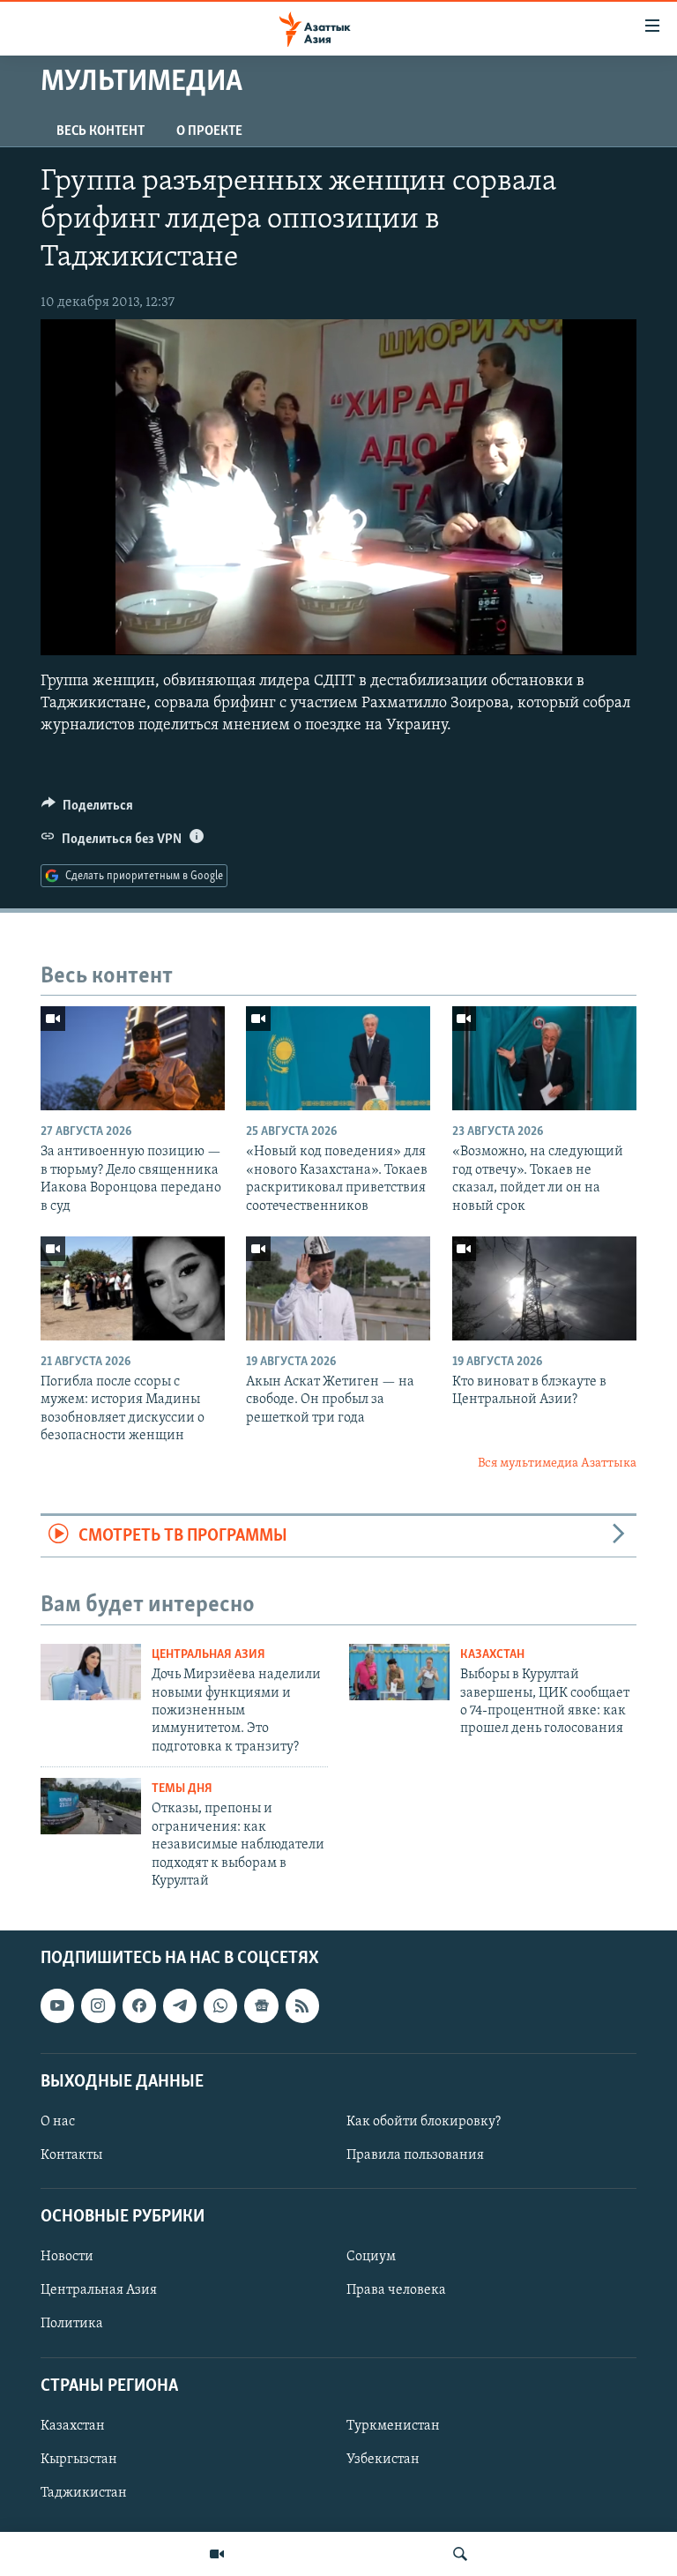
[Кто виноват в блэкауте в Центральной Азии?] (544, 1288)
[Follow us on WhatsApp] (220, 2006)
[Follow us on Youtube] (57, 2006)
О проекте (209, 131)
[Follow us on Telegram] (180, 2006)
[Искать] (460, 2554)
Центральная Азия (208, 1655)
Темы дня (182, 1789)
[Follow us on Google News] (261, 2006)
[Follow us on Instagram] (98, 2006)
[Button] (87, 810)
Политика (72, 2325)
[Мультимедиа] (217, 2554)
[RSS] (302, 2006)
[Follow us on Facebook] (139, 2006)
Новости (67, 2258)
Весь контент (100, 131)
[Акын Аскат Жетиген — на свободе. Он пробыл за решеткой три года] (338, 1288)
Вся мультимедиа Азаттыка (557, 1463)
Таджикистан (84, 2493)
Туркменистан (393, 2426)
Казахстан (492, 1655)
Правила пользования (415, 2155)
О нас (58, 2122)
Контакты (71, 2155)
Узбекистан (383, 2460)
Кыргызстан (79, 2460)
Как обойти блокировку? (424, 2122)
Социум (371, 2258)
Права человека (396, 2291)
